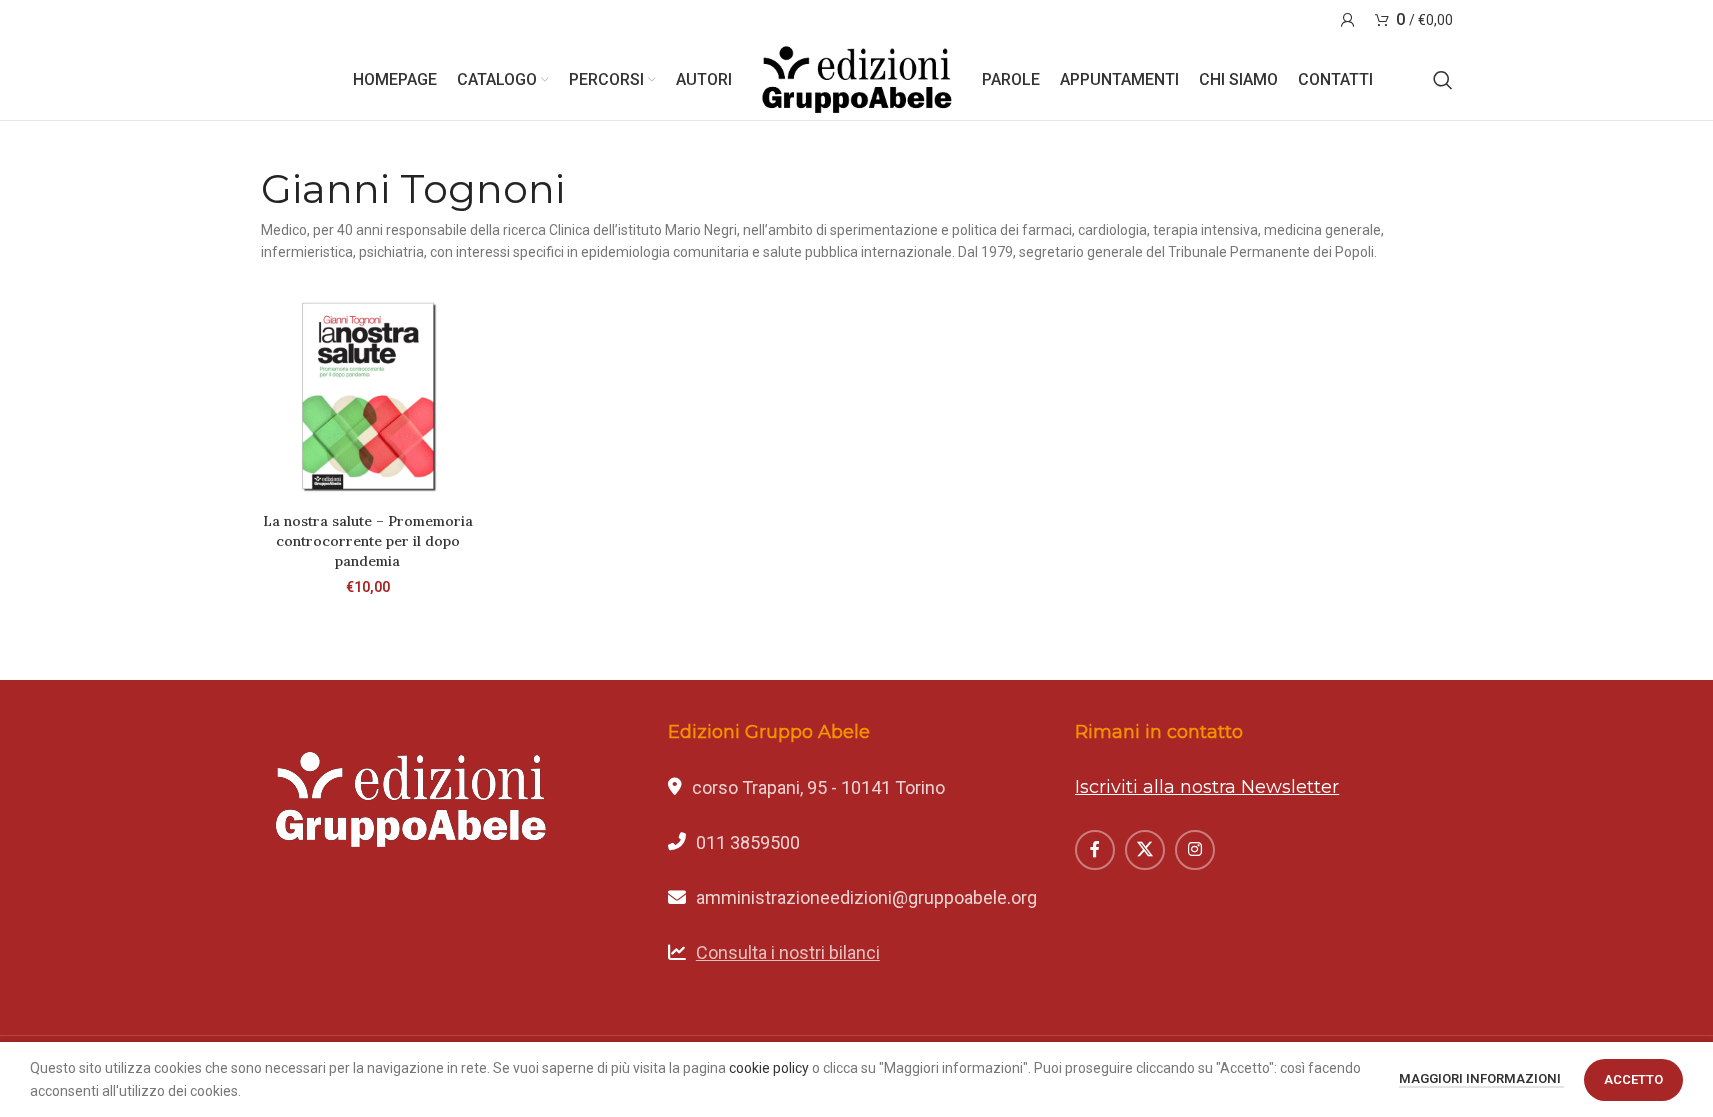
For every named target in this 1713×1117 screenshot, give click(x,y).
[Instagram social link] (1195, 850)
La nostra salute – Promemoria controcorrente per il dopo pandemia (368, 540)
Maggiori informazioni (1481, 1078)
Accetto (1633, 1079)
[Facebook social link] (1095, 850)
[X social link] (1145, 850)
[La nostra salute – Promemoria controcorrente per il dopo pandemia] (368, 396)
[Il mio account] (1348, 20)
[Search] (1443, 80)
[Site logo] (857, 79)
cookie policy (769, 1068)
